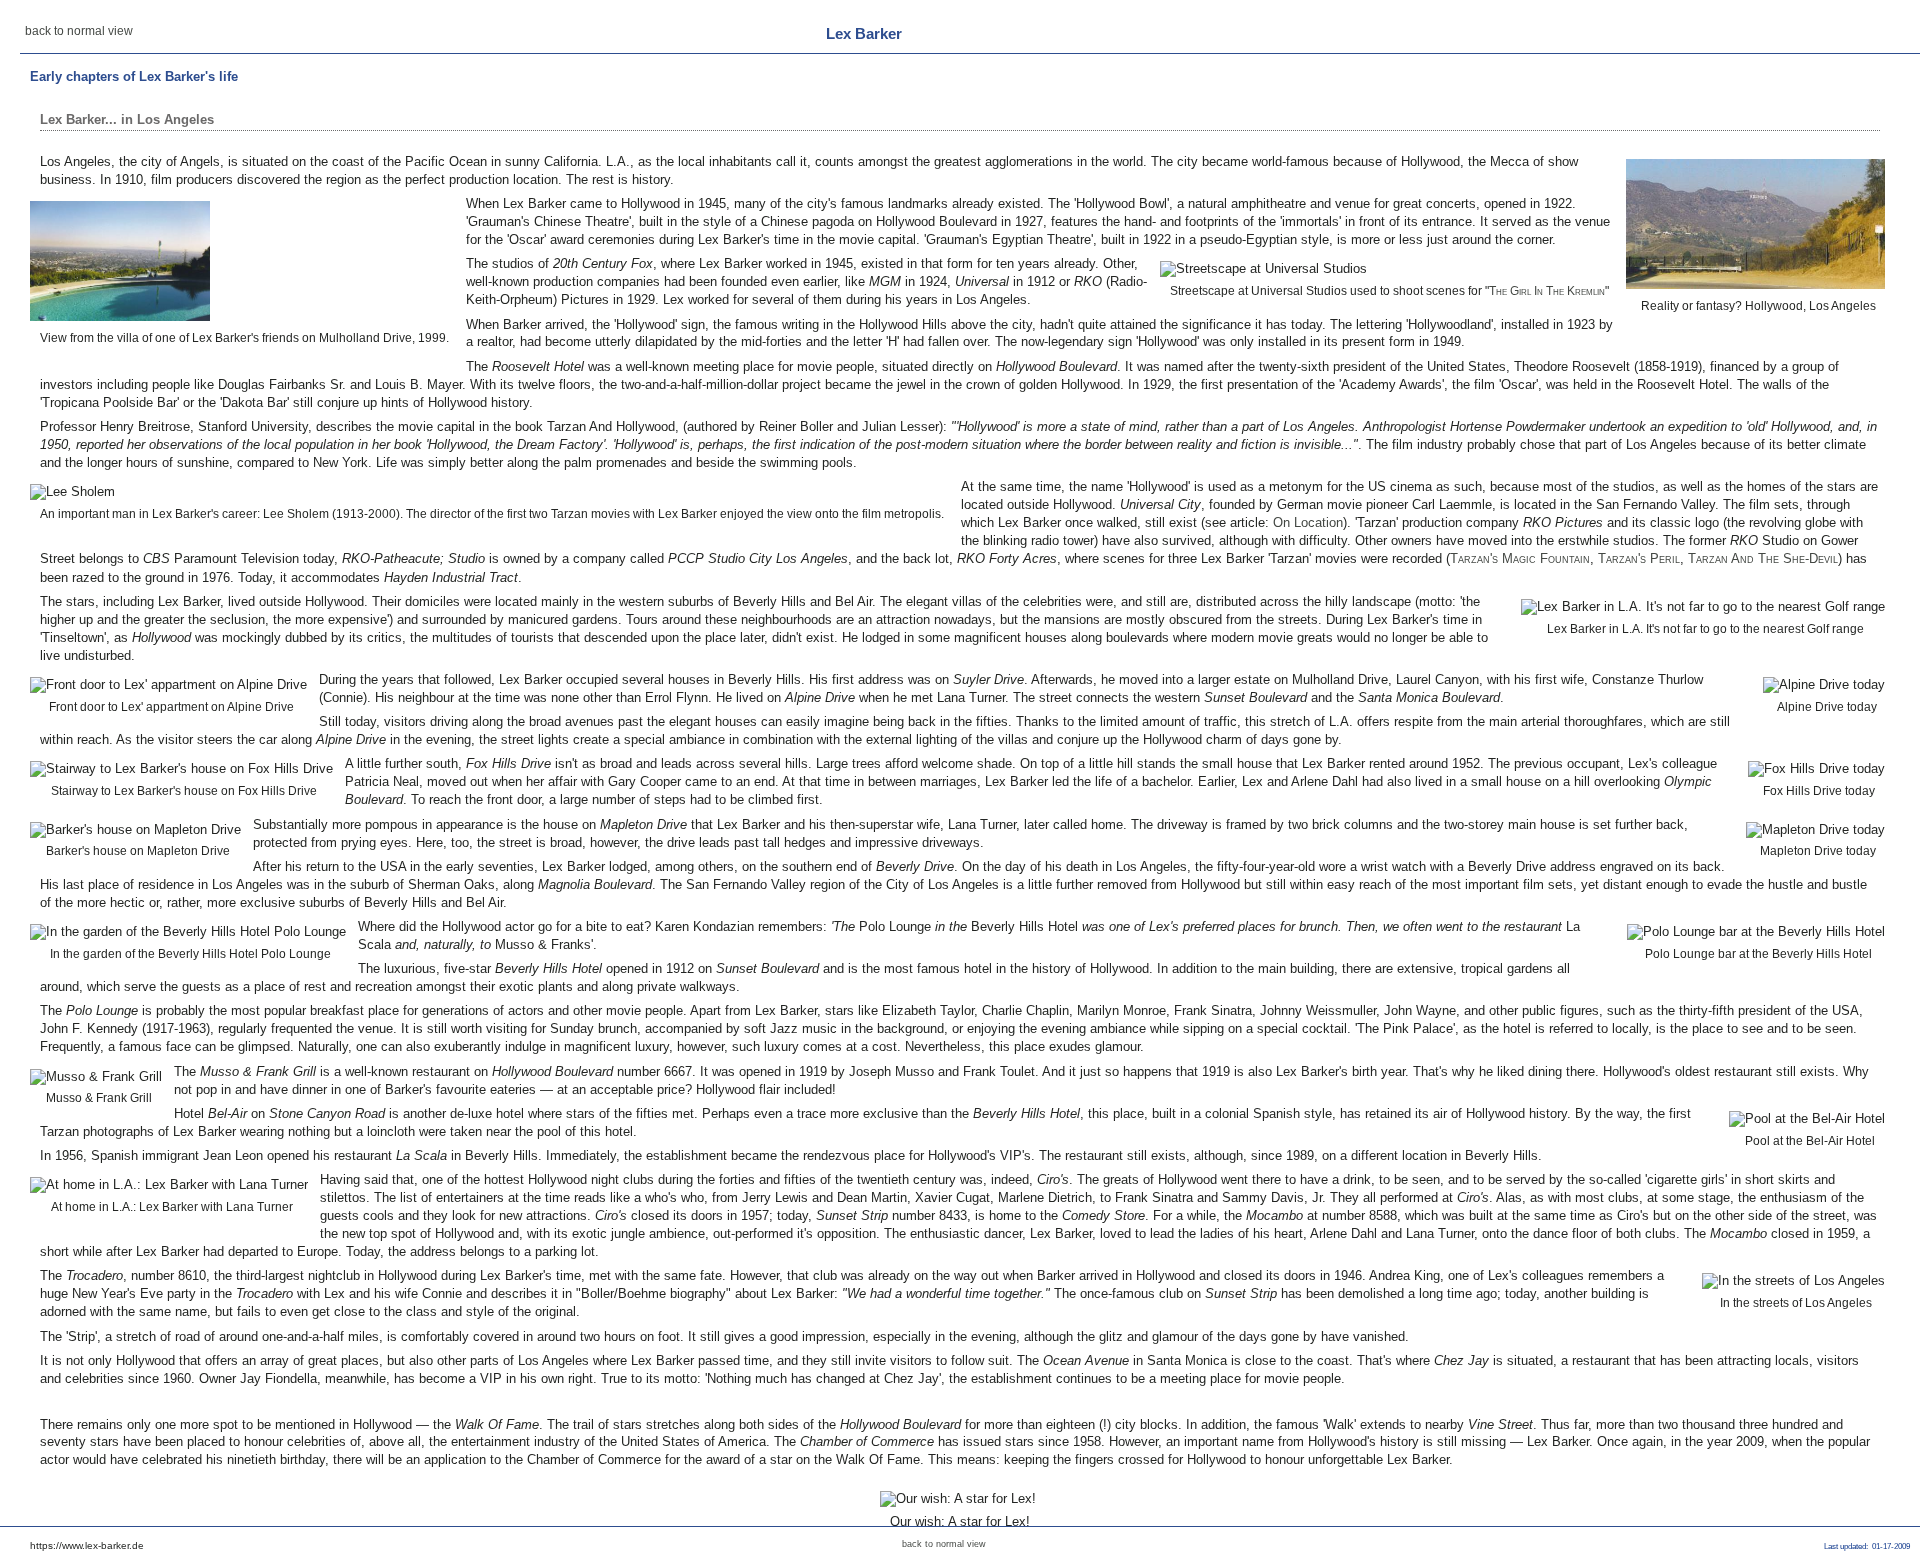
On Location (1308, 522)
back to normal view (79, 31)
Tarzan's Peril (1639, 558)
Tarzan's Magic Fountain (1520, 558)
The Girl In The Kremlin (1547, 291)
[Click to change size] (1755, 224)
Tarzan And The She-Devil (1763, 558)
